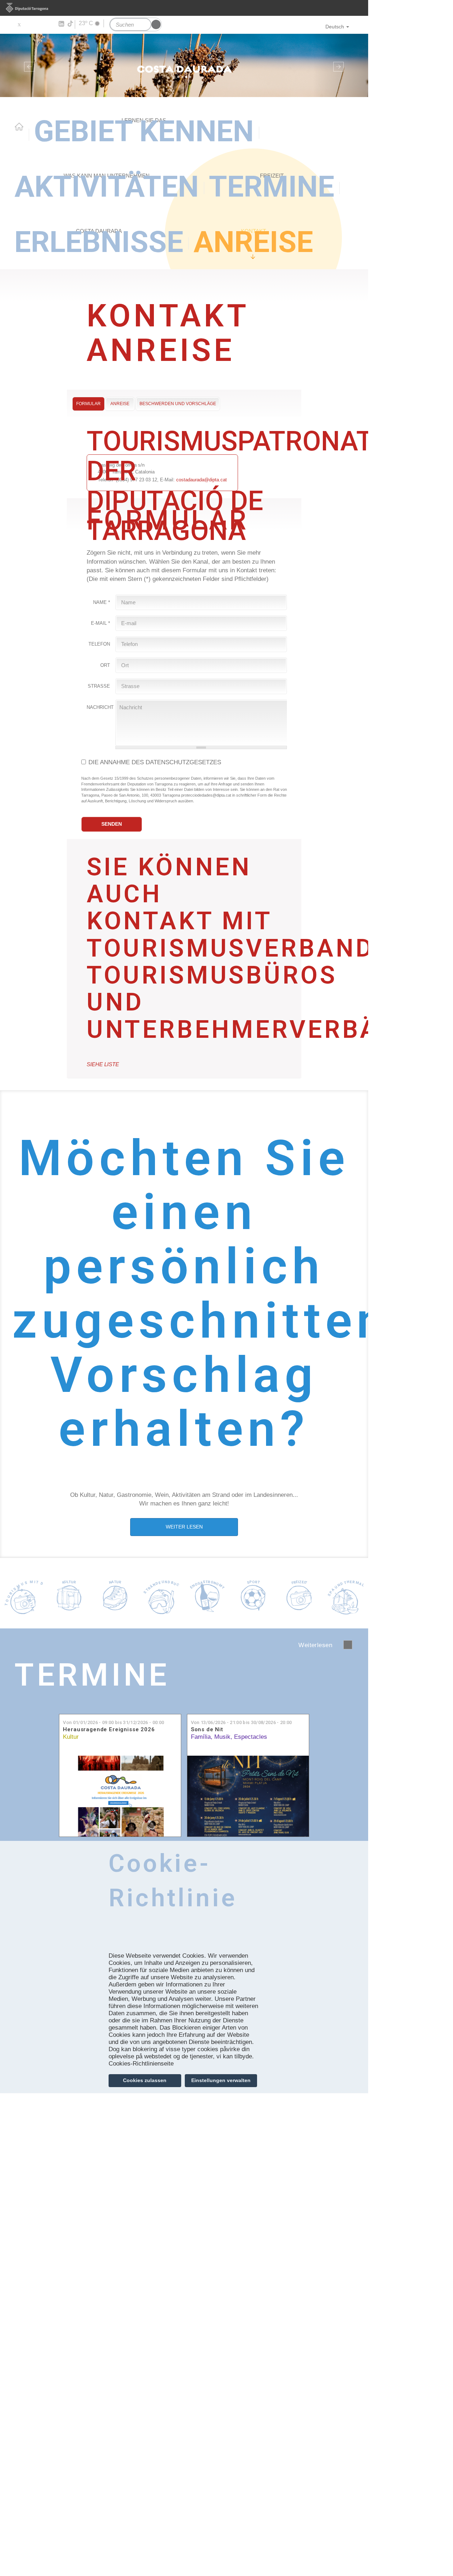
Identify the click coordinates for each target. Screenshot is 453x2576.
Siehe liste (103, 1064)
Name (102, 602)
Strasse (99, 686)
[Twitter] (19, 24)
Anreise (253, 242)
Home (19, 127)
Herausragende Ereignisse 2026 (109, 1730)
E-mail (100, 623)
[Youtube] (40, 24)
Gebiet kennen (144, 131)
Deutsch (335, 27)
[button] (28, 65)
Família (201, 1737)
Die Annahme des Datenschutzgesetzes (155, 762)
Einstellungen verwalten (221, 2080)
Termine (272, 187)
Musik (222, 1737)
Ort (105, 665)
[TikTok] (71, 24)
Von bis (113, 1722)
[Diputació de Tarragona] (184, 8)
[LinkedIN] (61, 24)
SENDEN (112, 824)
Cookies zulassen (145, 2080)
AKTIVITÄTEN (107, 187)
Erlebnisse (99, 242)
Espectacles (251, 1737)
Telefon (99, 644)
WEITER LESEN (184, 1527)
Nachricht (100, 707)
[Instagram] (51, 24)
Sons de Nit (207, 1730)
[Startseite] (184, 65)
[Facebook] (29, 24)
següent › (348, 1645)
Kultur (71, 1737)
